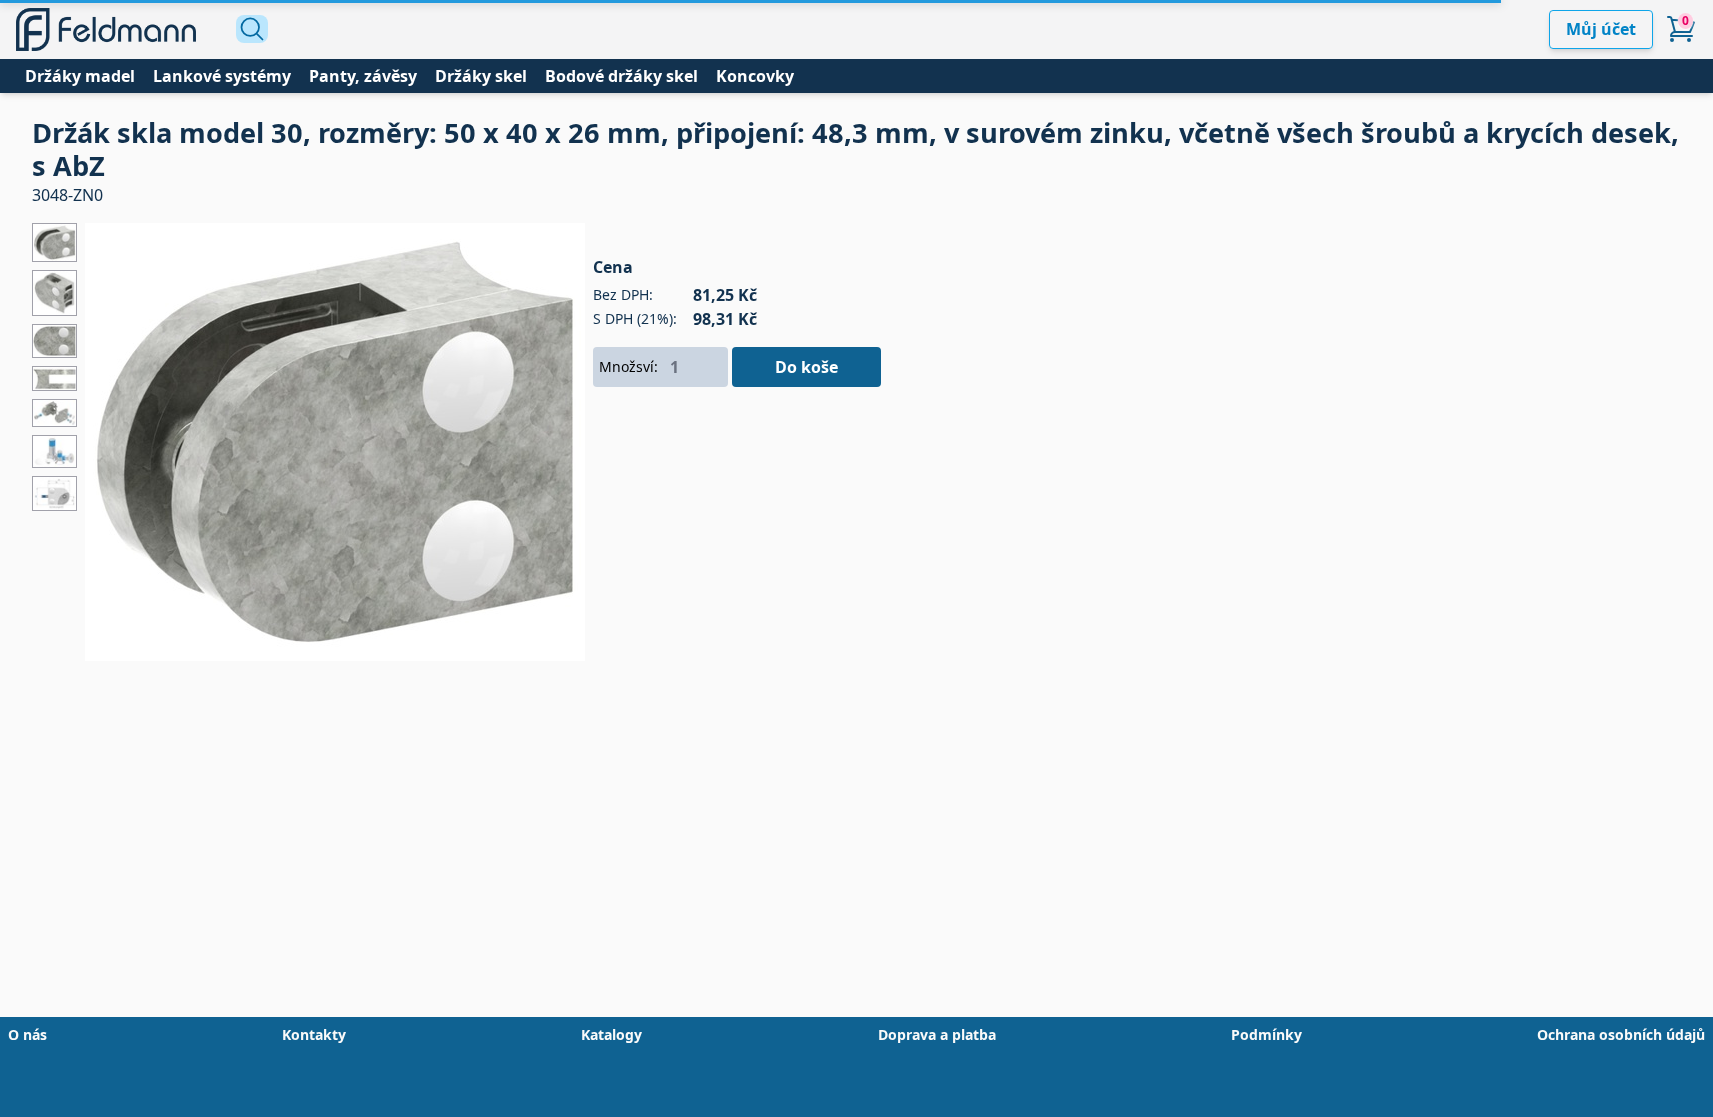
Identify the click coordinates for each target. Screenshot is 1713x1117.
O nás (27, 1034)
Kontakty (314, 1034)
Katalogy (611, 1034)
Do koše (806, 367)
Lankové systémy (222, 76)
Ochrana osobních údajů (1621, 1034)
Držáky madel (80, 76)
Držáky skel (481, 76)
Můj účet (1601, 29)
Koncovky (755, 76)
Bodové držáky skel (621, 76)
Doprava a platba (937, 1034)
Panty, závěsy (363, 76)
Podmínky (1266, 1034)
